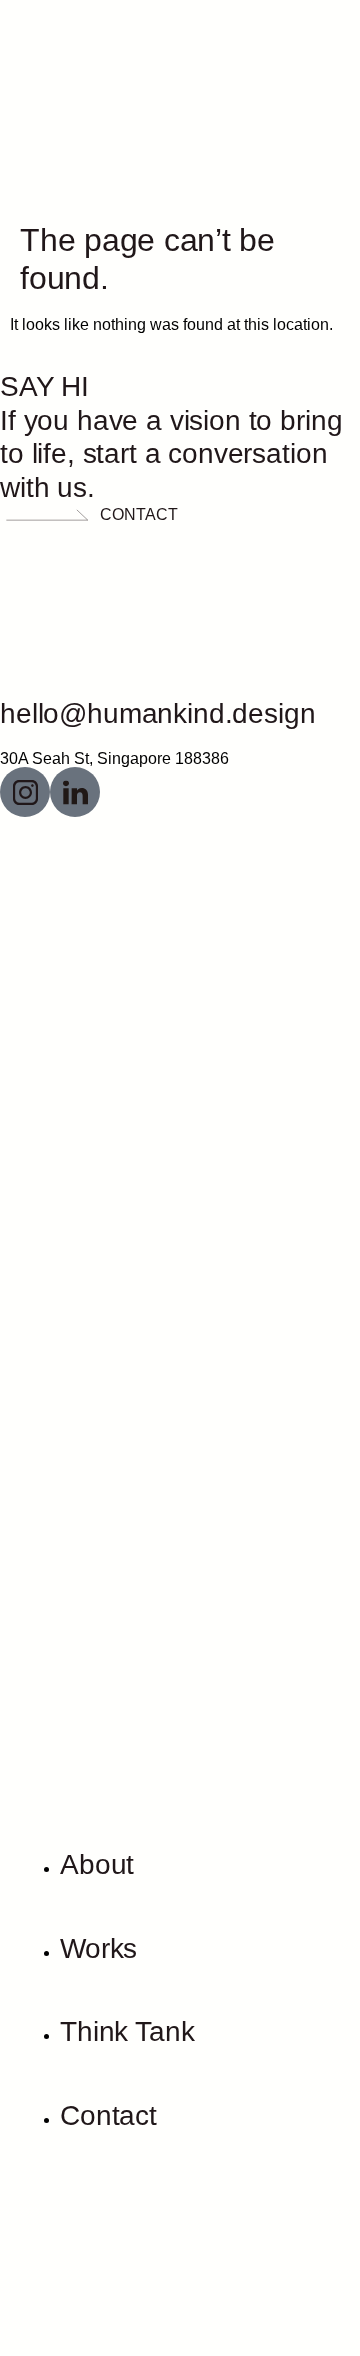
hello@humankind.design (157, 713)
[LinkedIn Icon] (75, 792)
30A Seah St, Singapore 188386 (114, 758)
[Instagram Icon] (25, 792)
